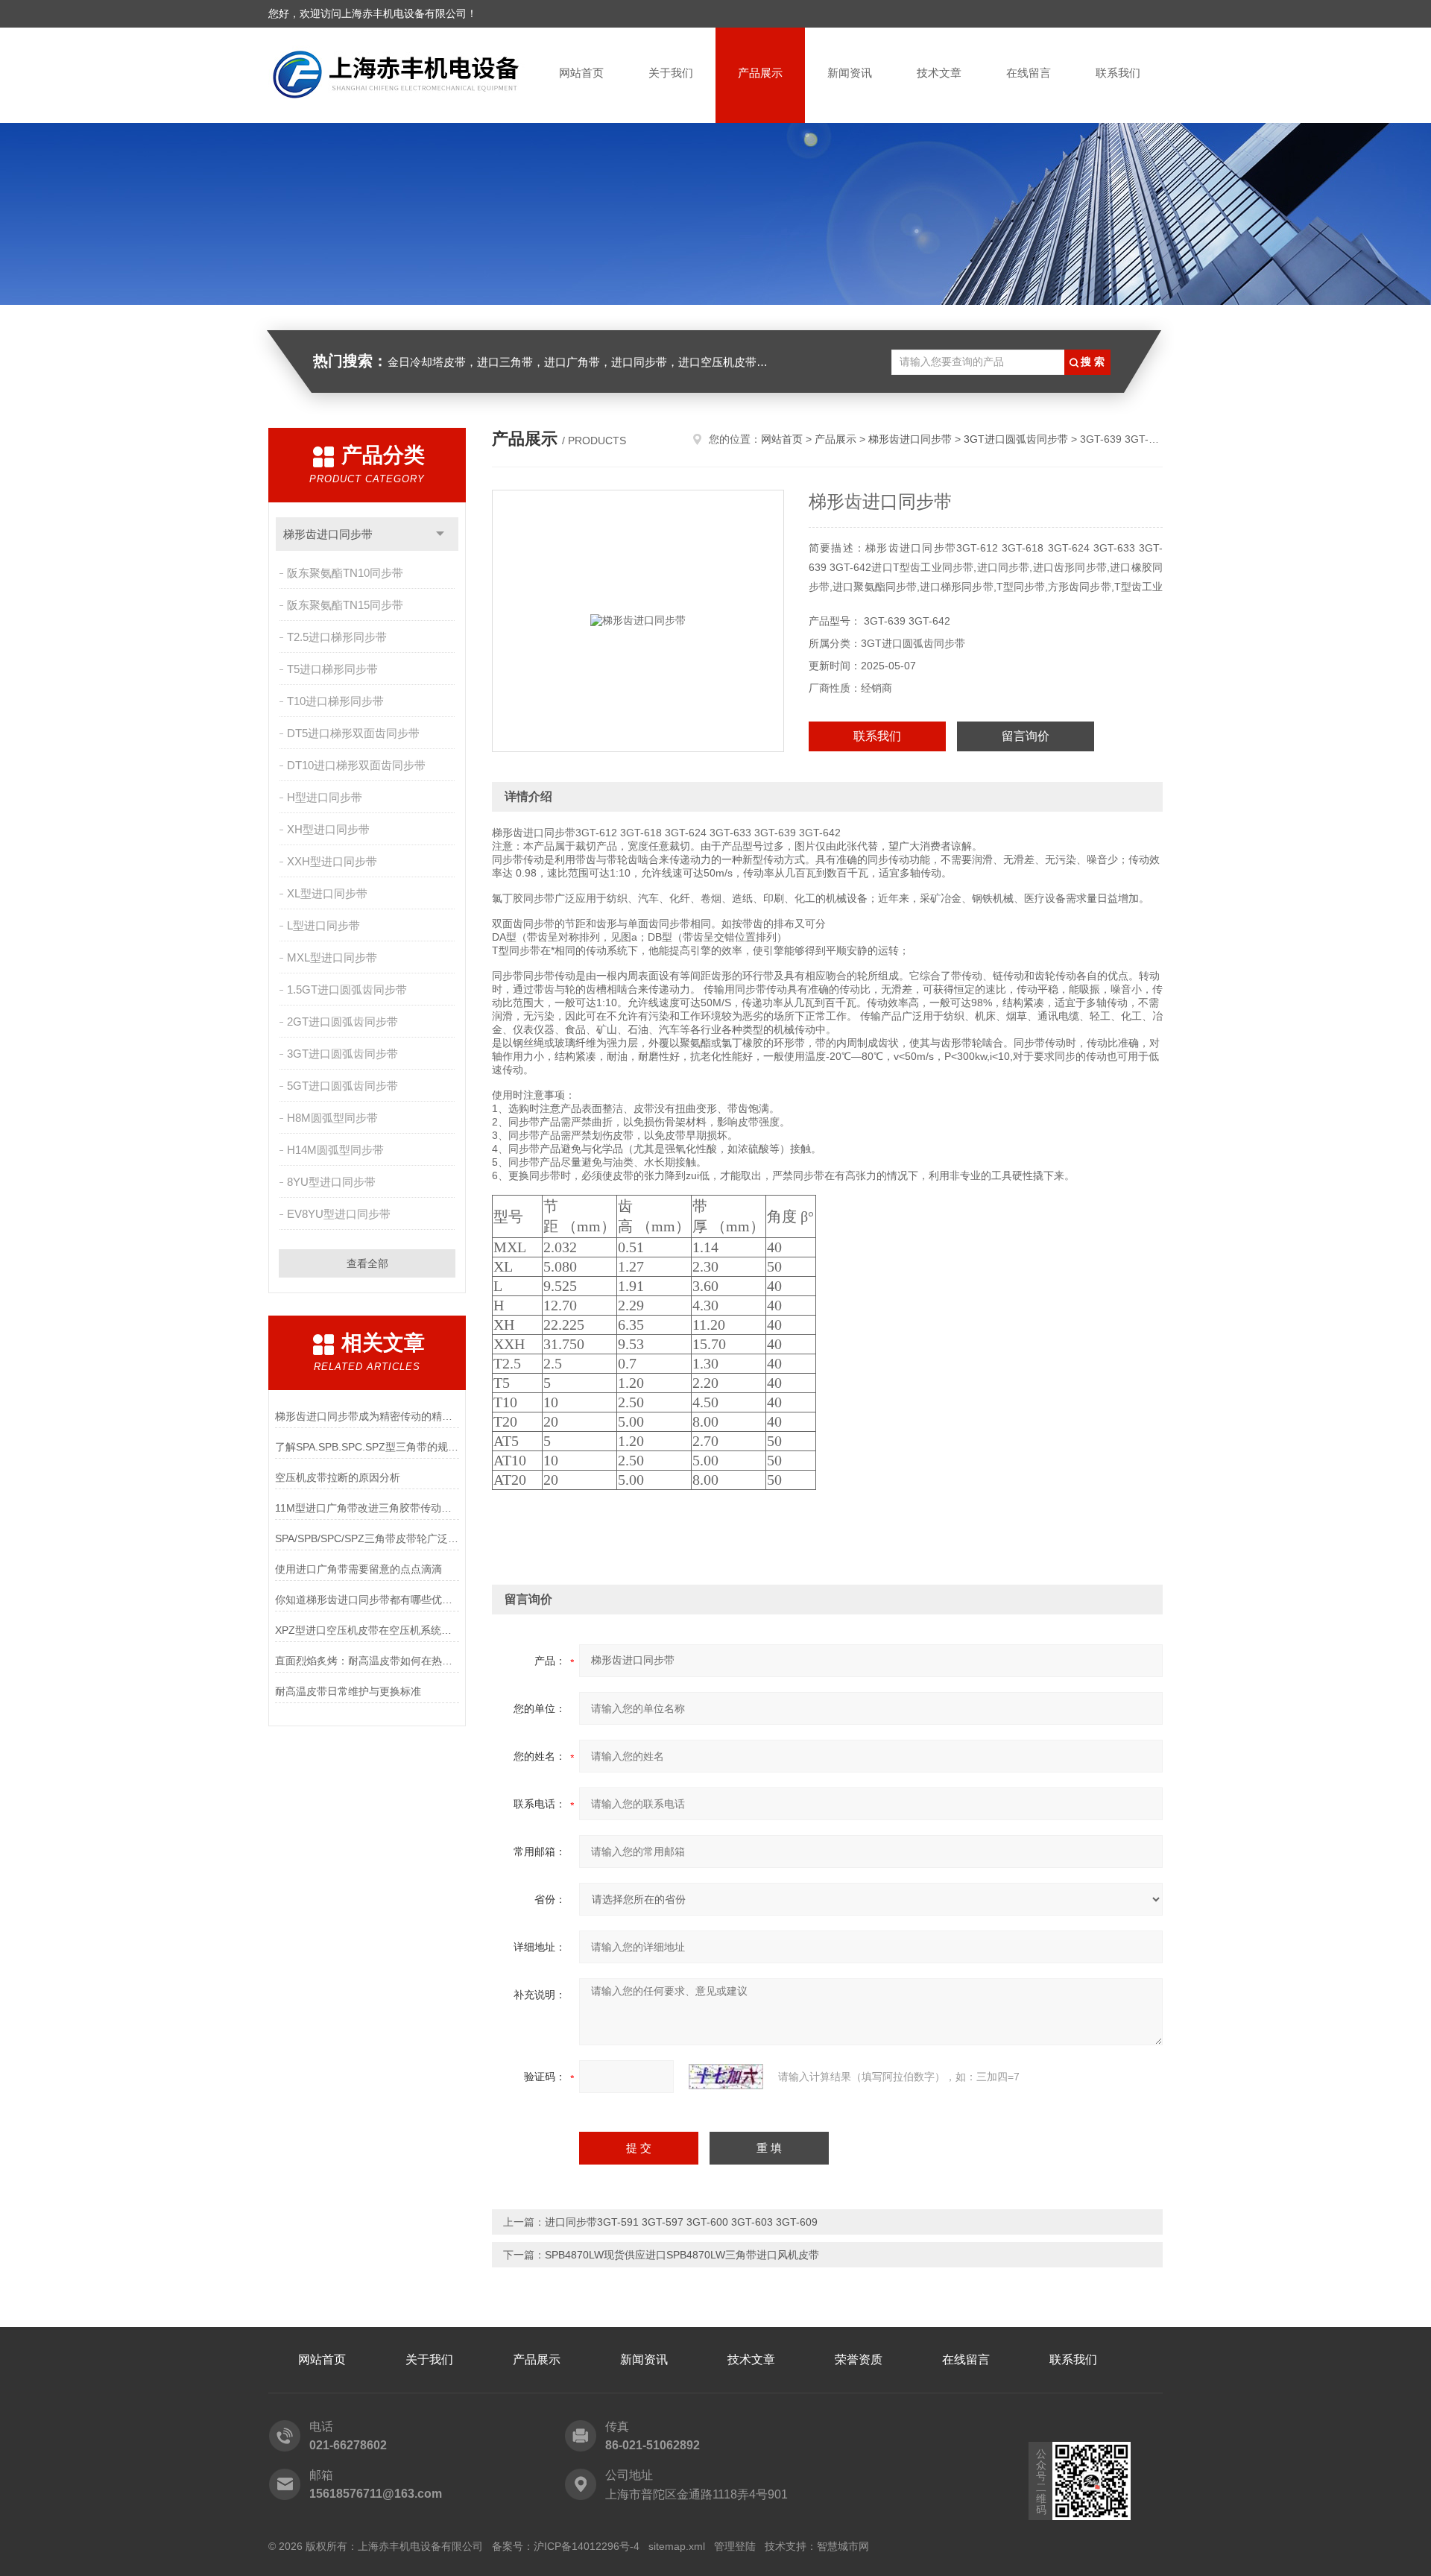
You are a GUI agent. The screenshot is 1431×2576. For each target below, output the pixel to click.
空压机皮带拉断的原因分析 (338, 1477)
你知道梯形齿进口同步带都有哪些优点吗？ (367, 1600)
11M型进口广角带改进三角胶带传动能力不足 (367, 1508)
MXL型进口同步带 (332, 957)
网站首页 (581, 73)
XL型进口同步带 (327, 893)
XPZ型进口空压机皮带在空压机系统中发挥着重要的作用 (367, 1630)
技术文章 (939, 73)
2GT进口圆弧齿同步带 (342, 1022)
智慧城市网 (843, 2546)
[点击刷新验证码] (726, 2077)
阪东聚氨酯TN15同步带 (345, 605)
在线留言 (1029, 73)
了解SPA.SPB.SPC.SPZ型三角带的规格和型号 (367, 1447)
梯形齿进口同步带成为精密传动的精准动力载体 (367, 1416)
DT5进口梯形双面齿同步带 (353, 733)
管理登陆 (735, 2546)
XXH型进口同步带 (332, 861)
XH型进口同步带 (328, 829)
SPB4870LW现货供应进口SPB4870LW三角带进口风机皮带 (682, 2255)
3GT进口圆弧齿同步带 (342, 1054)
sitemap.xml (677, 2546)
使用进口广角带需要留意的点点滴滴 (358, 1569)
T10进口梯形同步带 (335, 701)
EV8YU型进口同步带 (339, 1214)
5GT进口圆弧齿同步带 (342, 1086)
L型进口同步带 (323, 925)
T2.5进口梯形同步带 (337, 637)
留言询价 (1026, 736)
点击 (440, 534)
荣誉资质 (859, 2359)
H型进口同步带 (325, 797)
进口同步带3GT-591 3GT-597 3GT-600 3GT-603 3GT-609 (681, 2222)
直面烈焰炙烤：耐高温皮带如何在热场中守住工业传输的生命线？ (367, 1661)
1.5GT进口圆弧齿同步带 (347, 989)
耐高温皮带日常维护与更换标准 (348, 1691)
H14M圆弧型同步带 (335, 1150)
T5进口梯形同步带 (332, 669)
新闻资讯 (850, 73)
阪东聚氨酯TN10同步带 (345, 573)
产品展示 (760, 73)
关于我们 (671, 73)
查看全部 (367, 1263)
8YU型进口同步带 (331, 1182)
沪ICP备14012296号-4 (587, 2546)
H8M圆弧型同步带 (332, 1118)
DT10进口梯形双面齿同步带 (356, 765)
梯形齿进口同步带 (328, 534)
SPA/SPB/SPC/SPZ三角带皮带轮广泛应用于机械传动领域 (367, 1538)
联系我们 (1118, 73)
